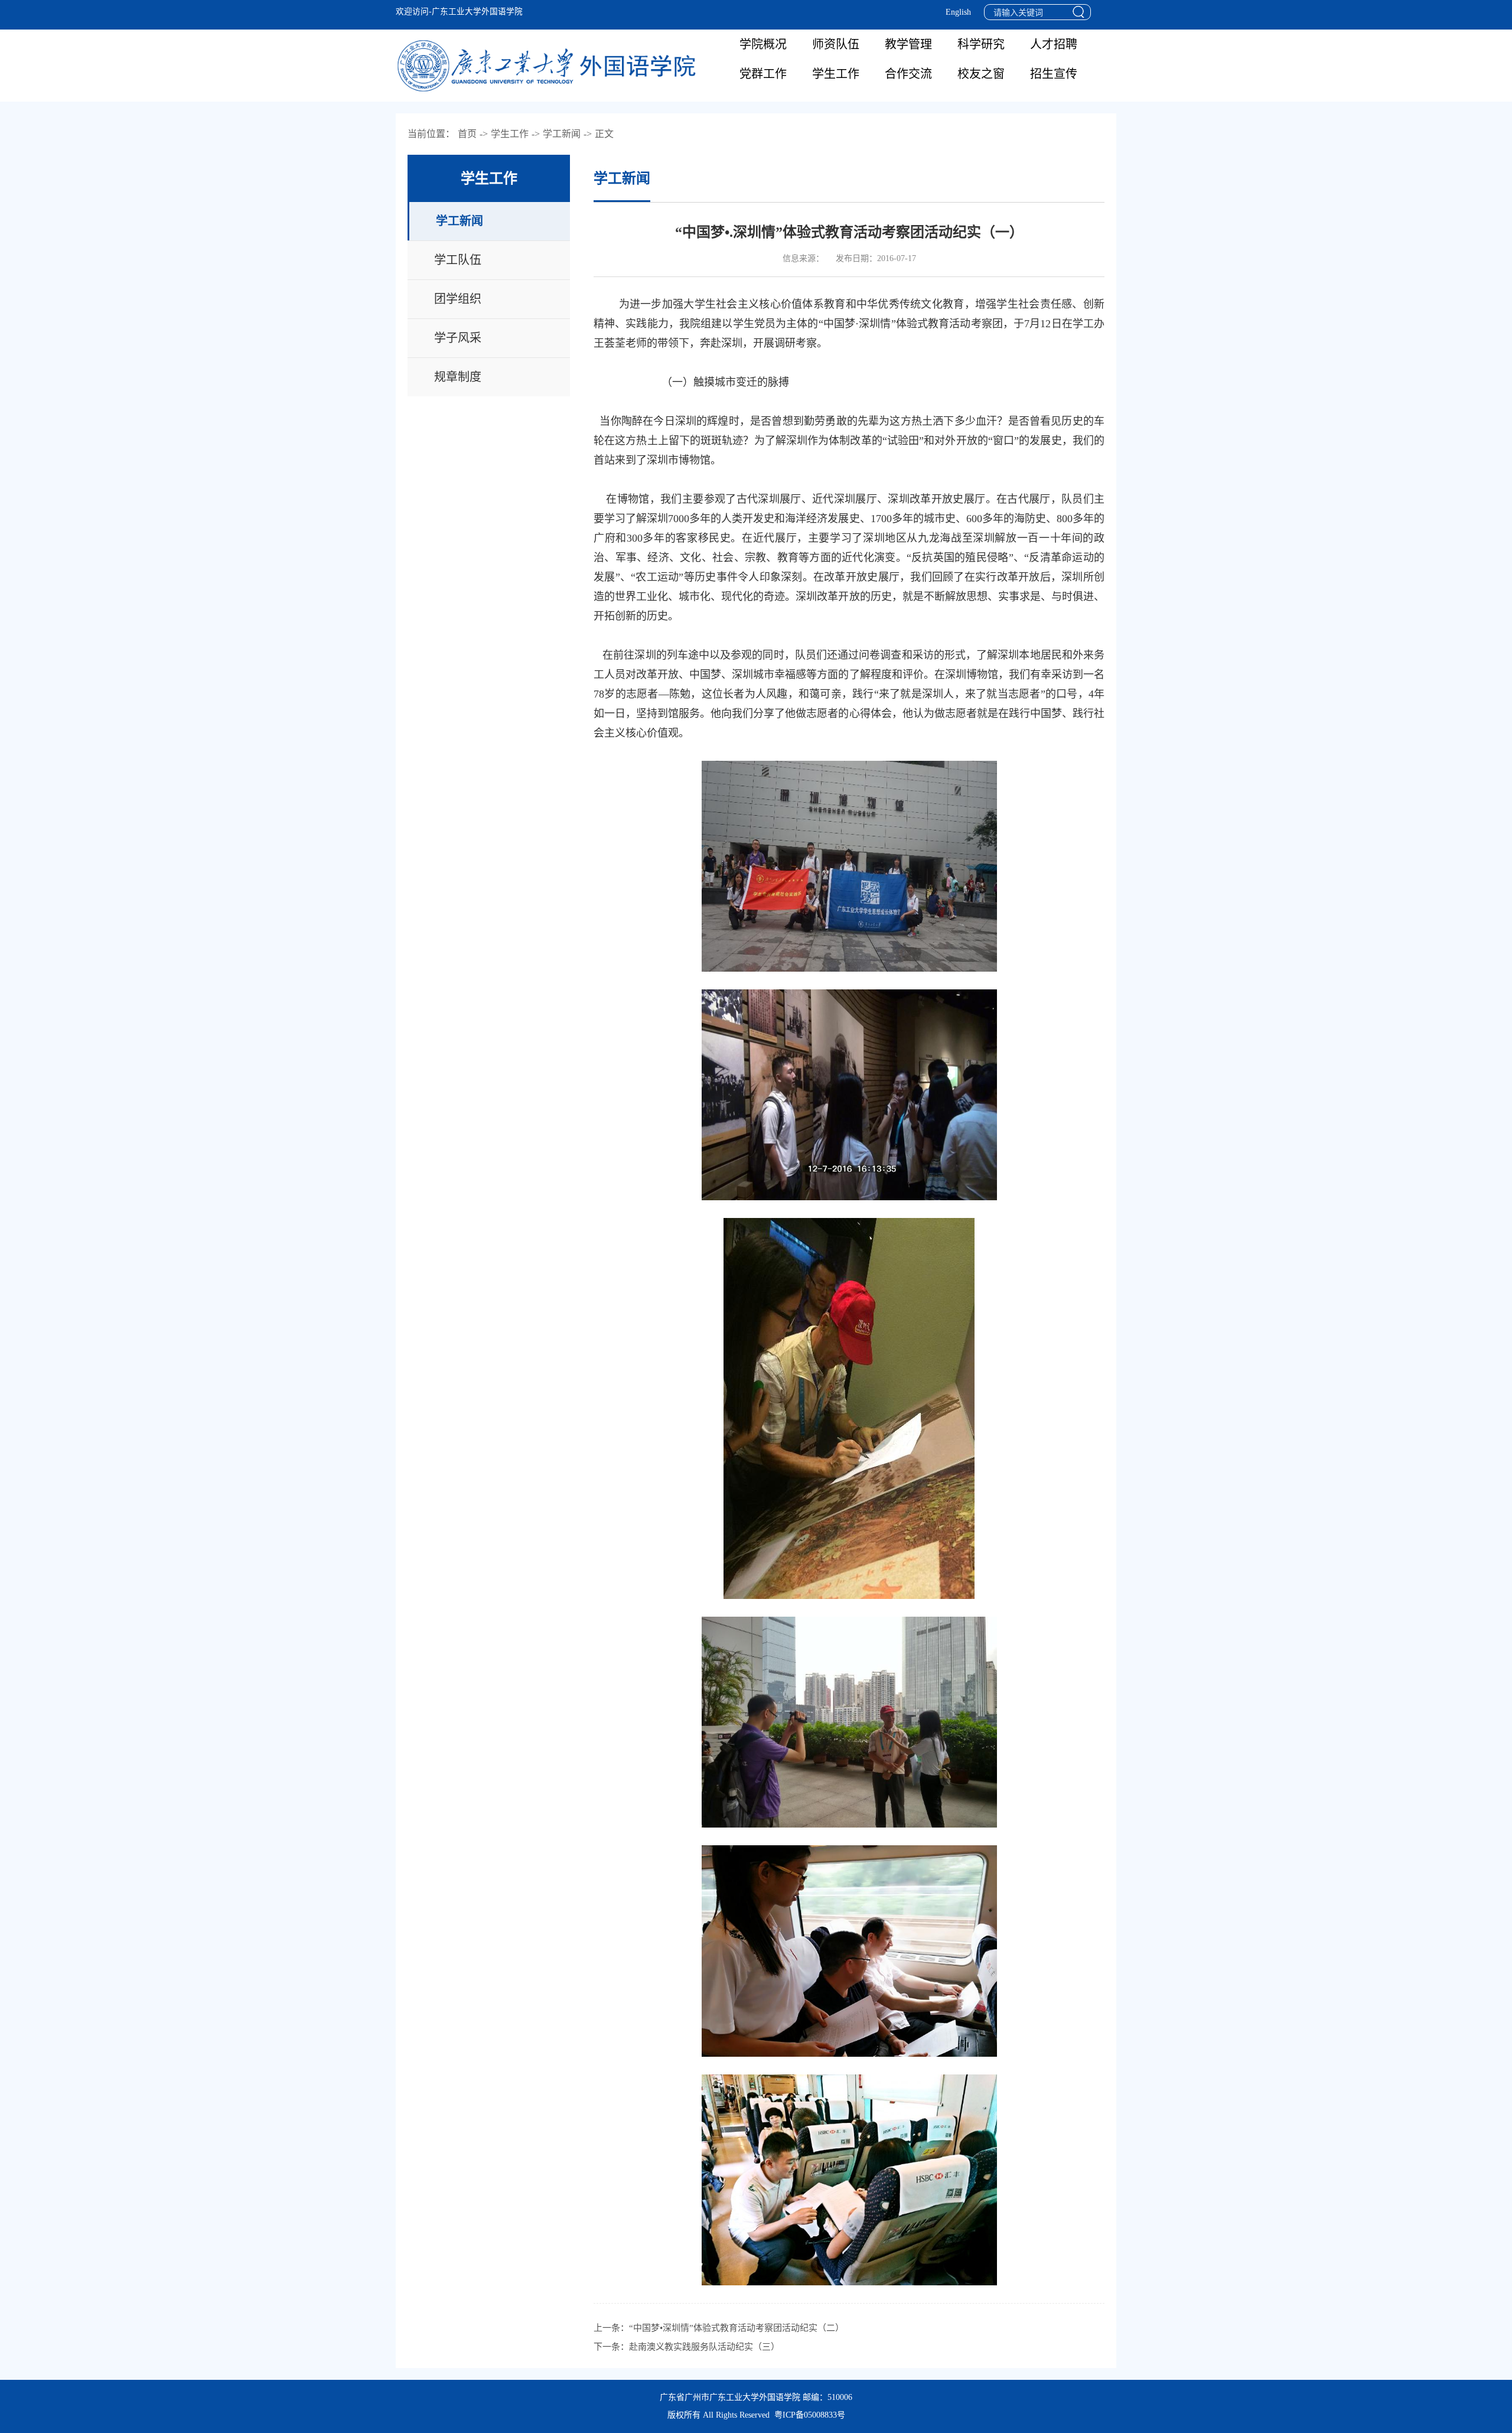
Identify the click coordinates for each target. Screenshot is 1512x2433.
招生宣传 (1054, 74)
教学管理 (908, 44)
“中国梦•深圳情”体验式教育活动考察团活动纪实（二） (737, 2328)
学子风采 (458, 338)
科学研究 (981, 44)
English (958, 12)
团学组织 (458, 299)
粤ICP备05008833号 (810, 2415)
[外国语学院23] (549, 66)
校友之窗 (981, 74)
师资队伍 (836, 44)
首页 (467, 134)
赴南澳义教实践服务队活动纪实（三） (704, 2347)
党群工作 (763, 74)
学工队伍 (458, 260)
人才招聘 (1054, 44)
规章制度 (458, 377)
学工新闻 (562, 134)
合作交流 (908, 74)
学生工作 (836, 74)
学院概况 (763, 44)
